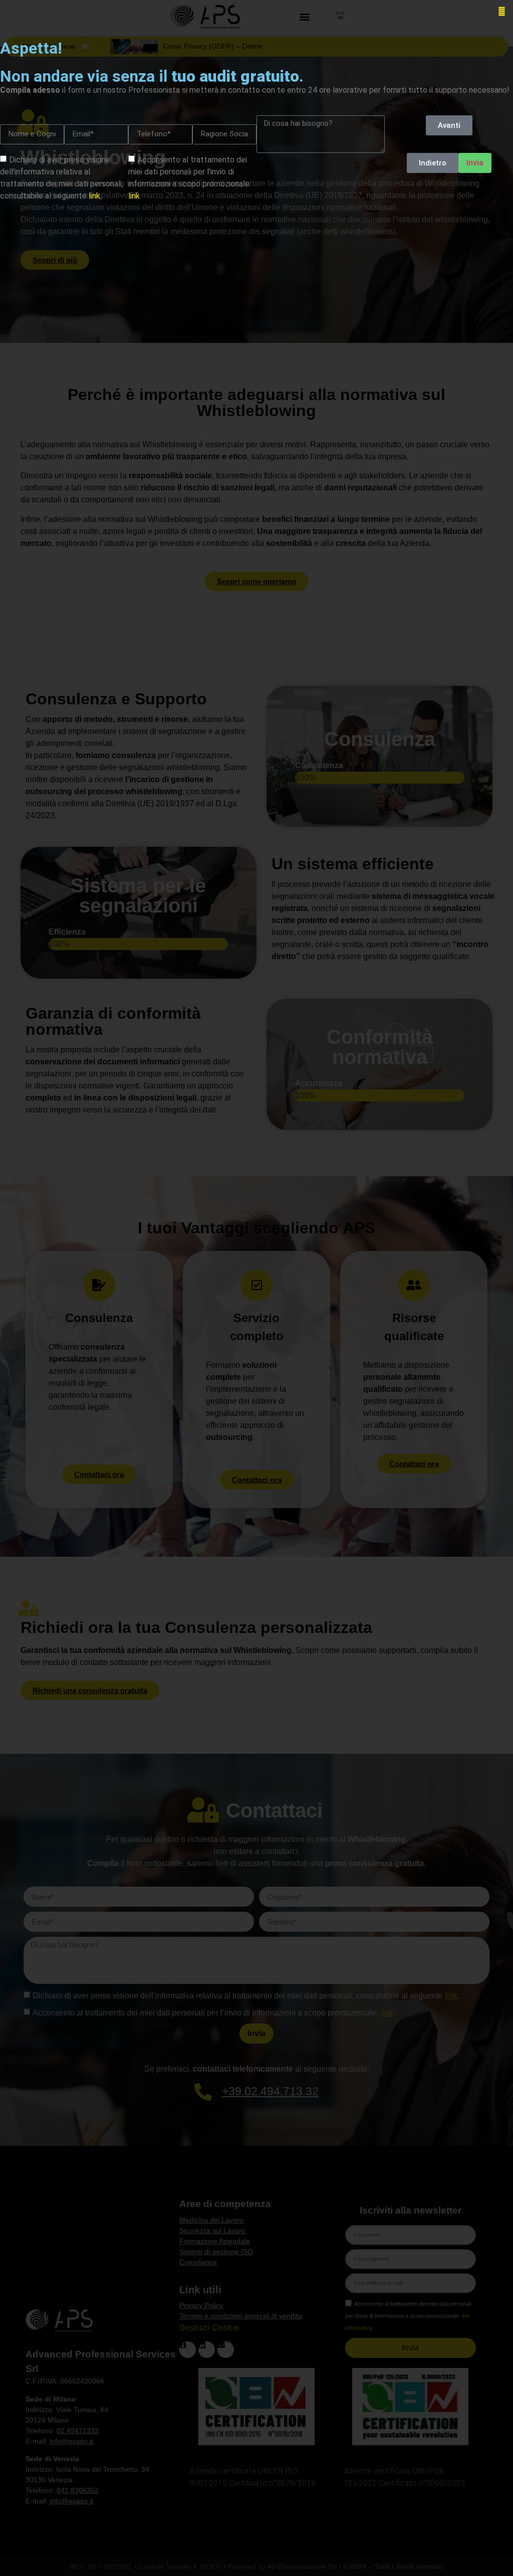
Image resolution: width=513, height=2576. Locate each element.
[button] (502, 11)
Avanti (449, 125)
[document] (256, 1288)
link (94, 196)
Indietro (433, 163)
